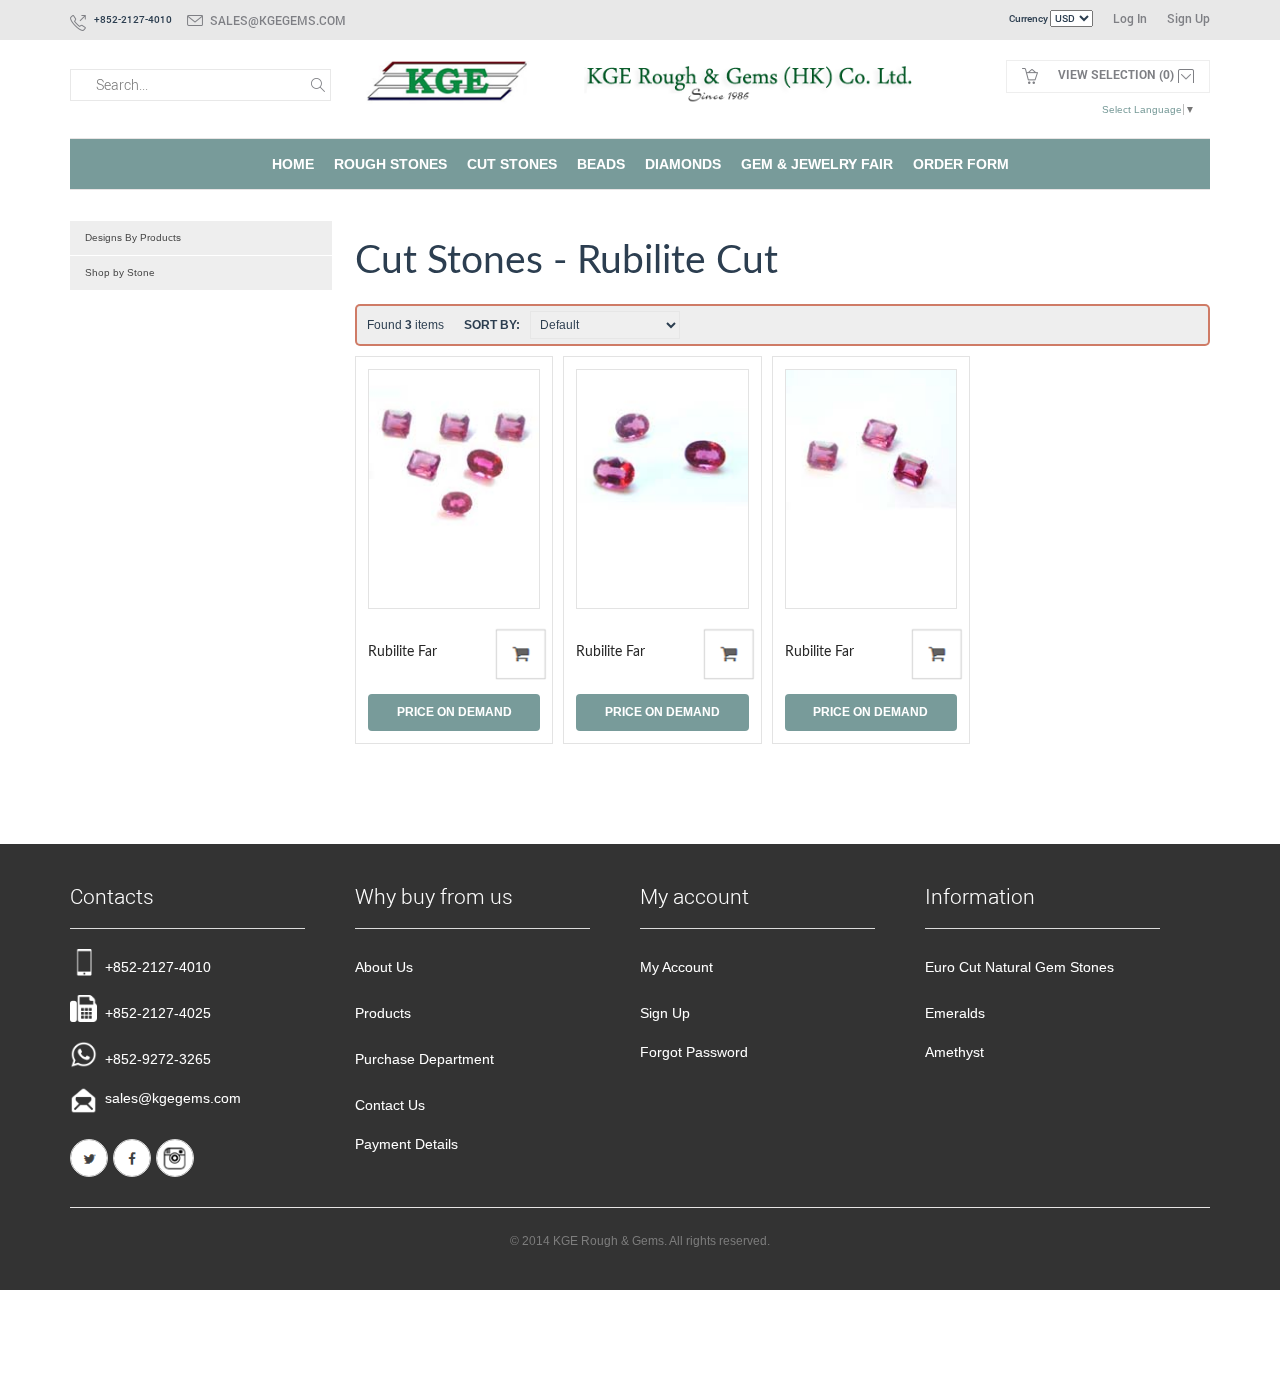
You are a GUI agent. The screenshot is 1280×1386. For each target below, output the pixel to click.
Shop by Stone (120, 272)
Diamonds (683, 164)
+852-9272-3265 (158, 1059)
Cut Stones (512, 164)
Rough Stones (390, 164)
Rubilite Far (402, 652)
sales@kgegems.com (278, 20)
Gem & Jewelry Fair (817, 164)
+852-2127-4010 (158, 967)
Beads (601, 164)
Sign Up (1188, 18)
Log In (1130, 18)
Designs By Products (133, 237)
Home (293, 164)
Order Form (961, 164)
